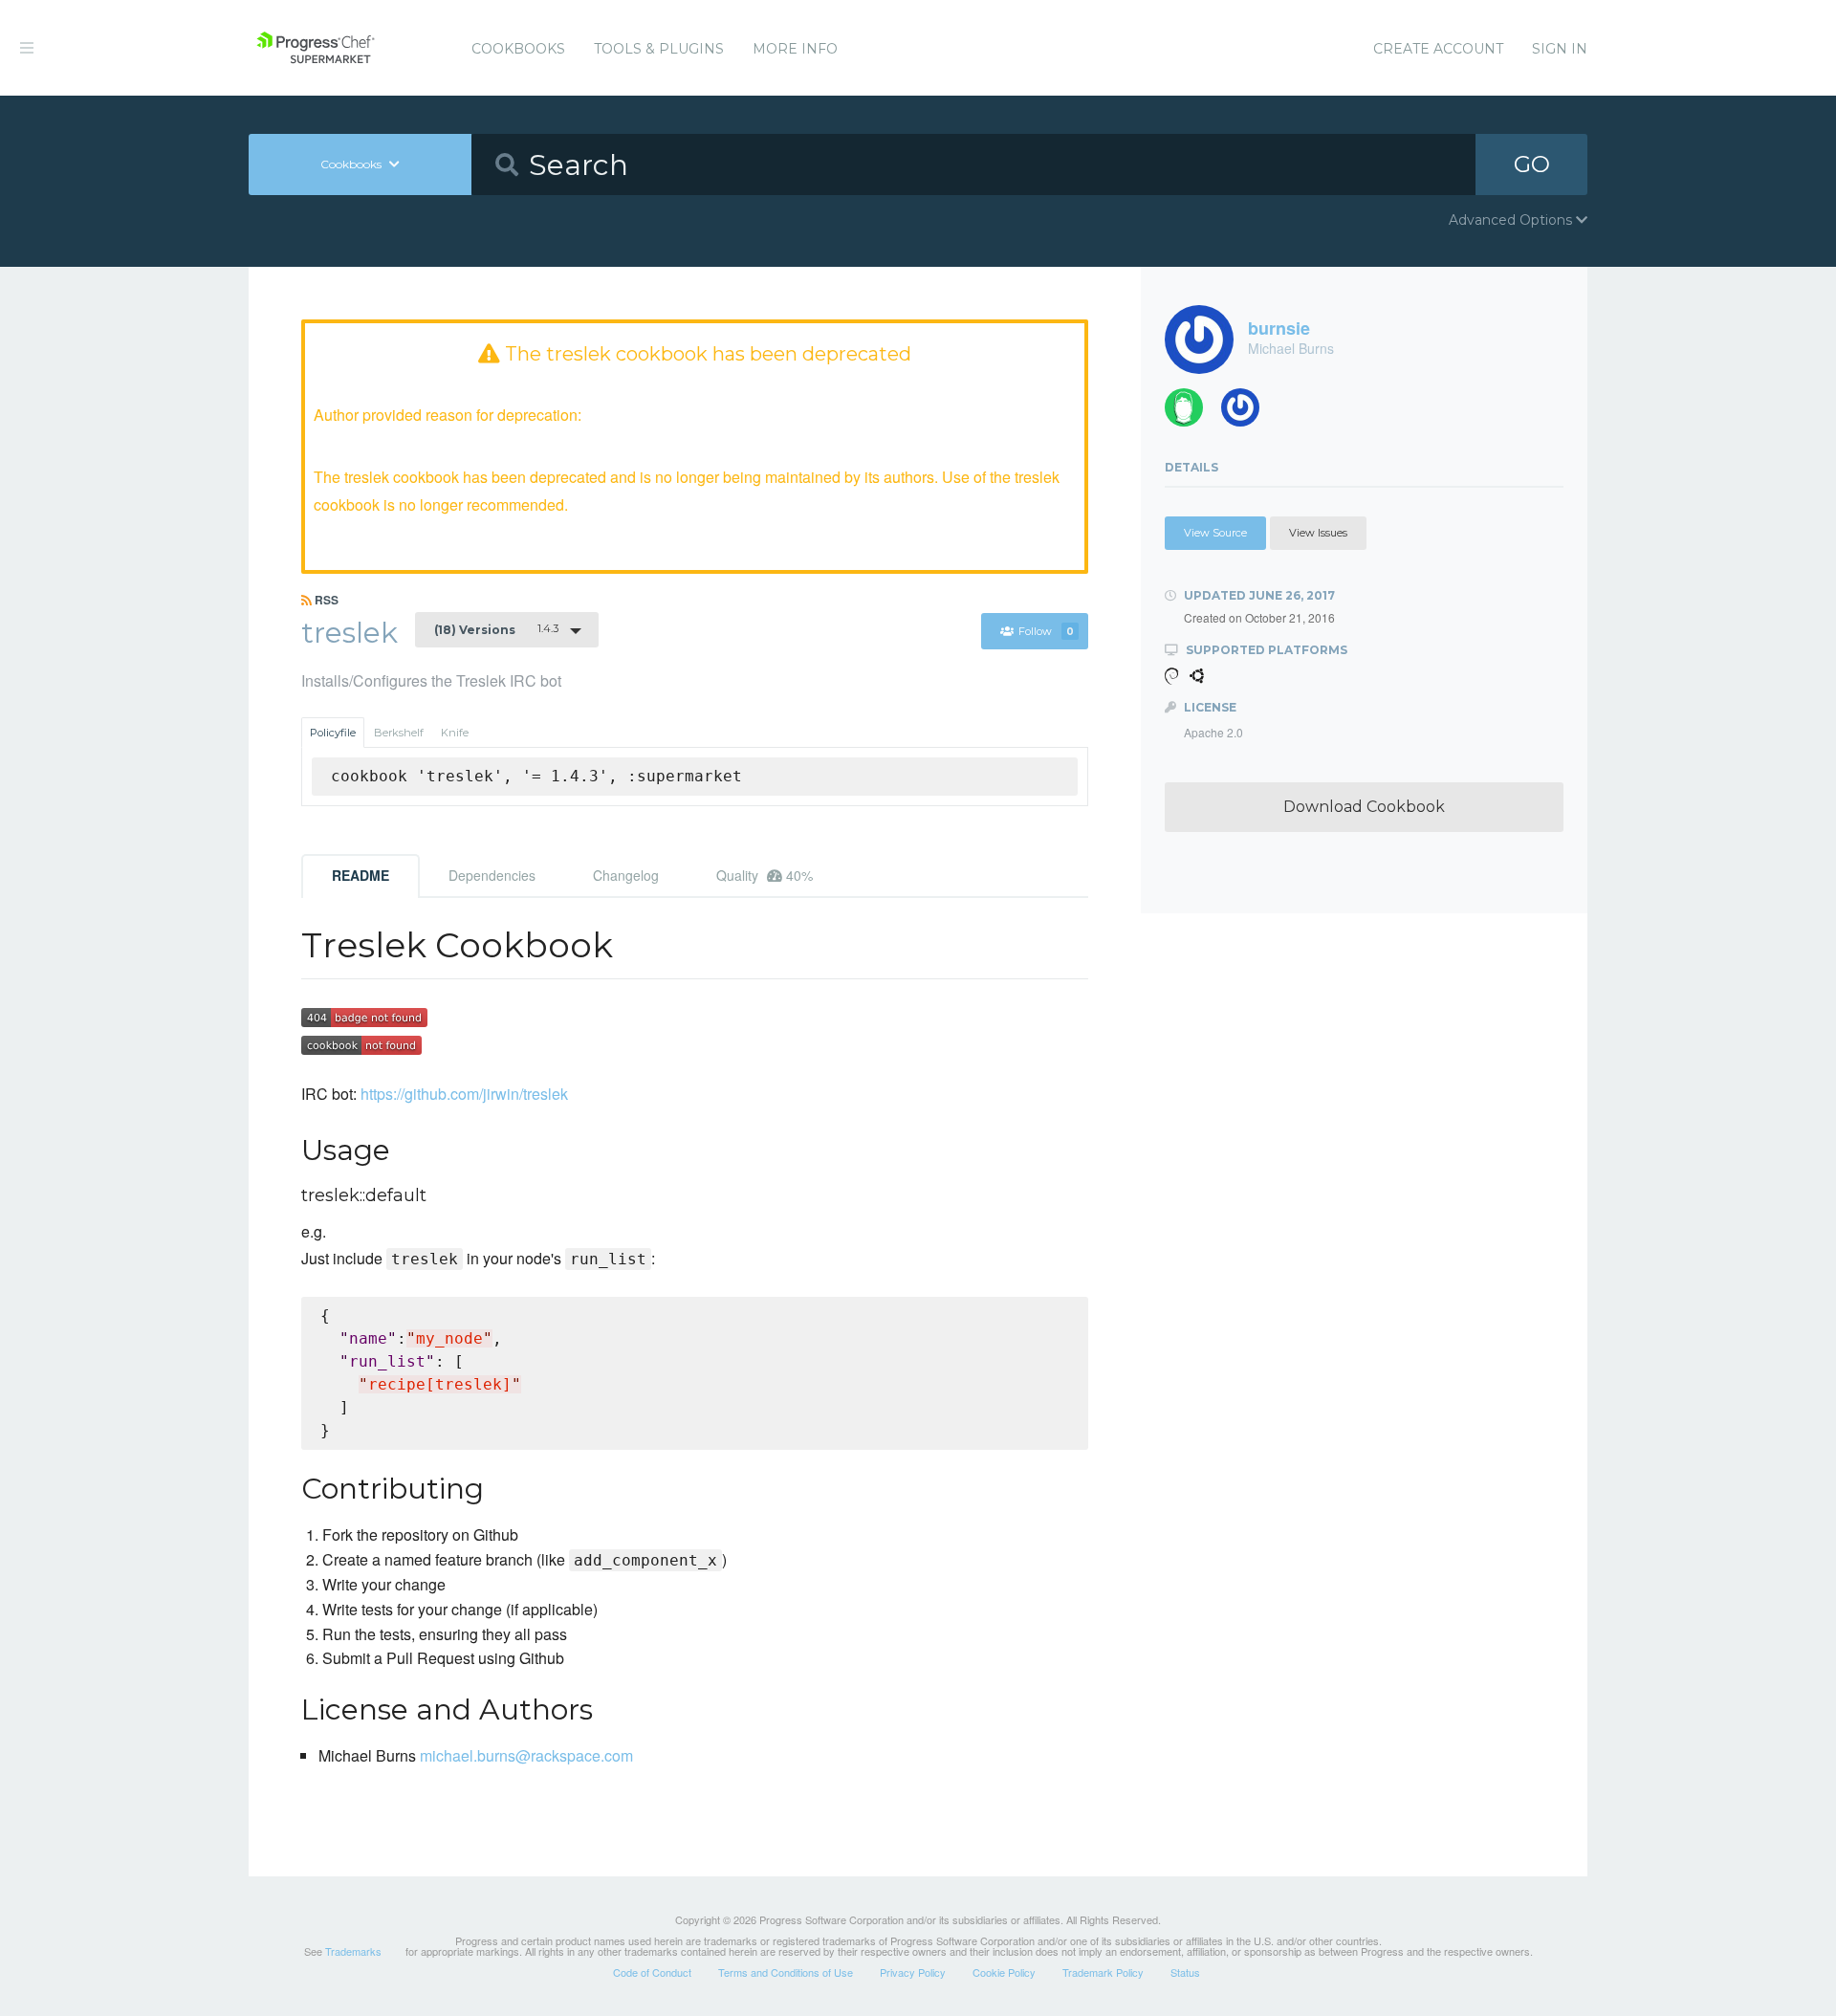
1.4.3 (496, 629)
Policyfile (333, 733)
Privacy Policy (913, 1972)
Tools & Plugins (659, 49)
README (361, 875)
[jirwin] (1191, 413)
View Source (1215, 533)
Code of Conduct (652, 1972)
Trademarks (353, 1951)
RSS (325, 600)
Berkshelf (399, 733)
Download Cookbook (1364, 807)
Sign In (1560, 49)
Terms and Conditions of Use (786, 1972)
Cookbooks (518, 49)
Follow (1046, 631)
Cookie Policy (1004, 1972)
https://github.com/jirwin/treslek (464, 1094)
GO (1532, 164)
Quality (765, 875)
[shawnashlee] (1247, 413)
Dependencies (492, 875)
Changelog (626, 875)
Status (1185, 1972)
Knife (455, 733)
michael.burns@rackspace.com (526, 1755)
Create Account (1438, 49)
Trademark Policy (1103, 1972)
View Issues (1318, 533)
